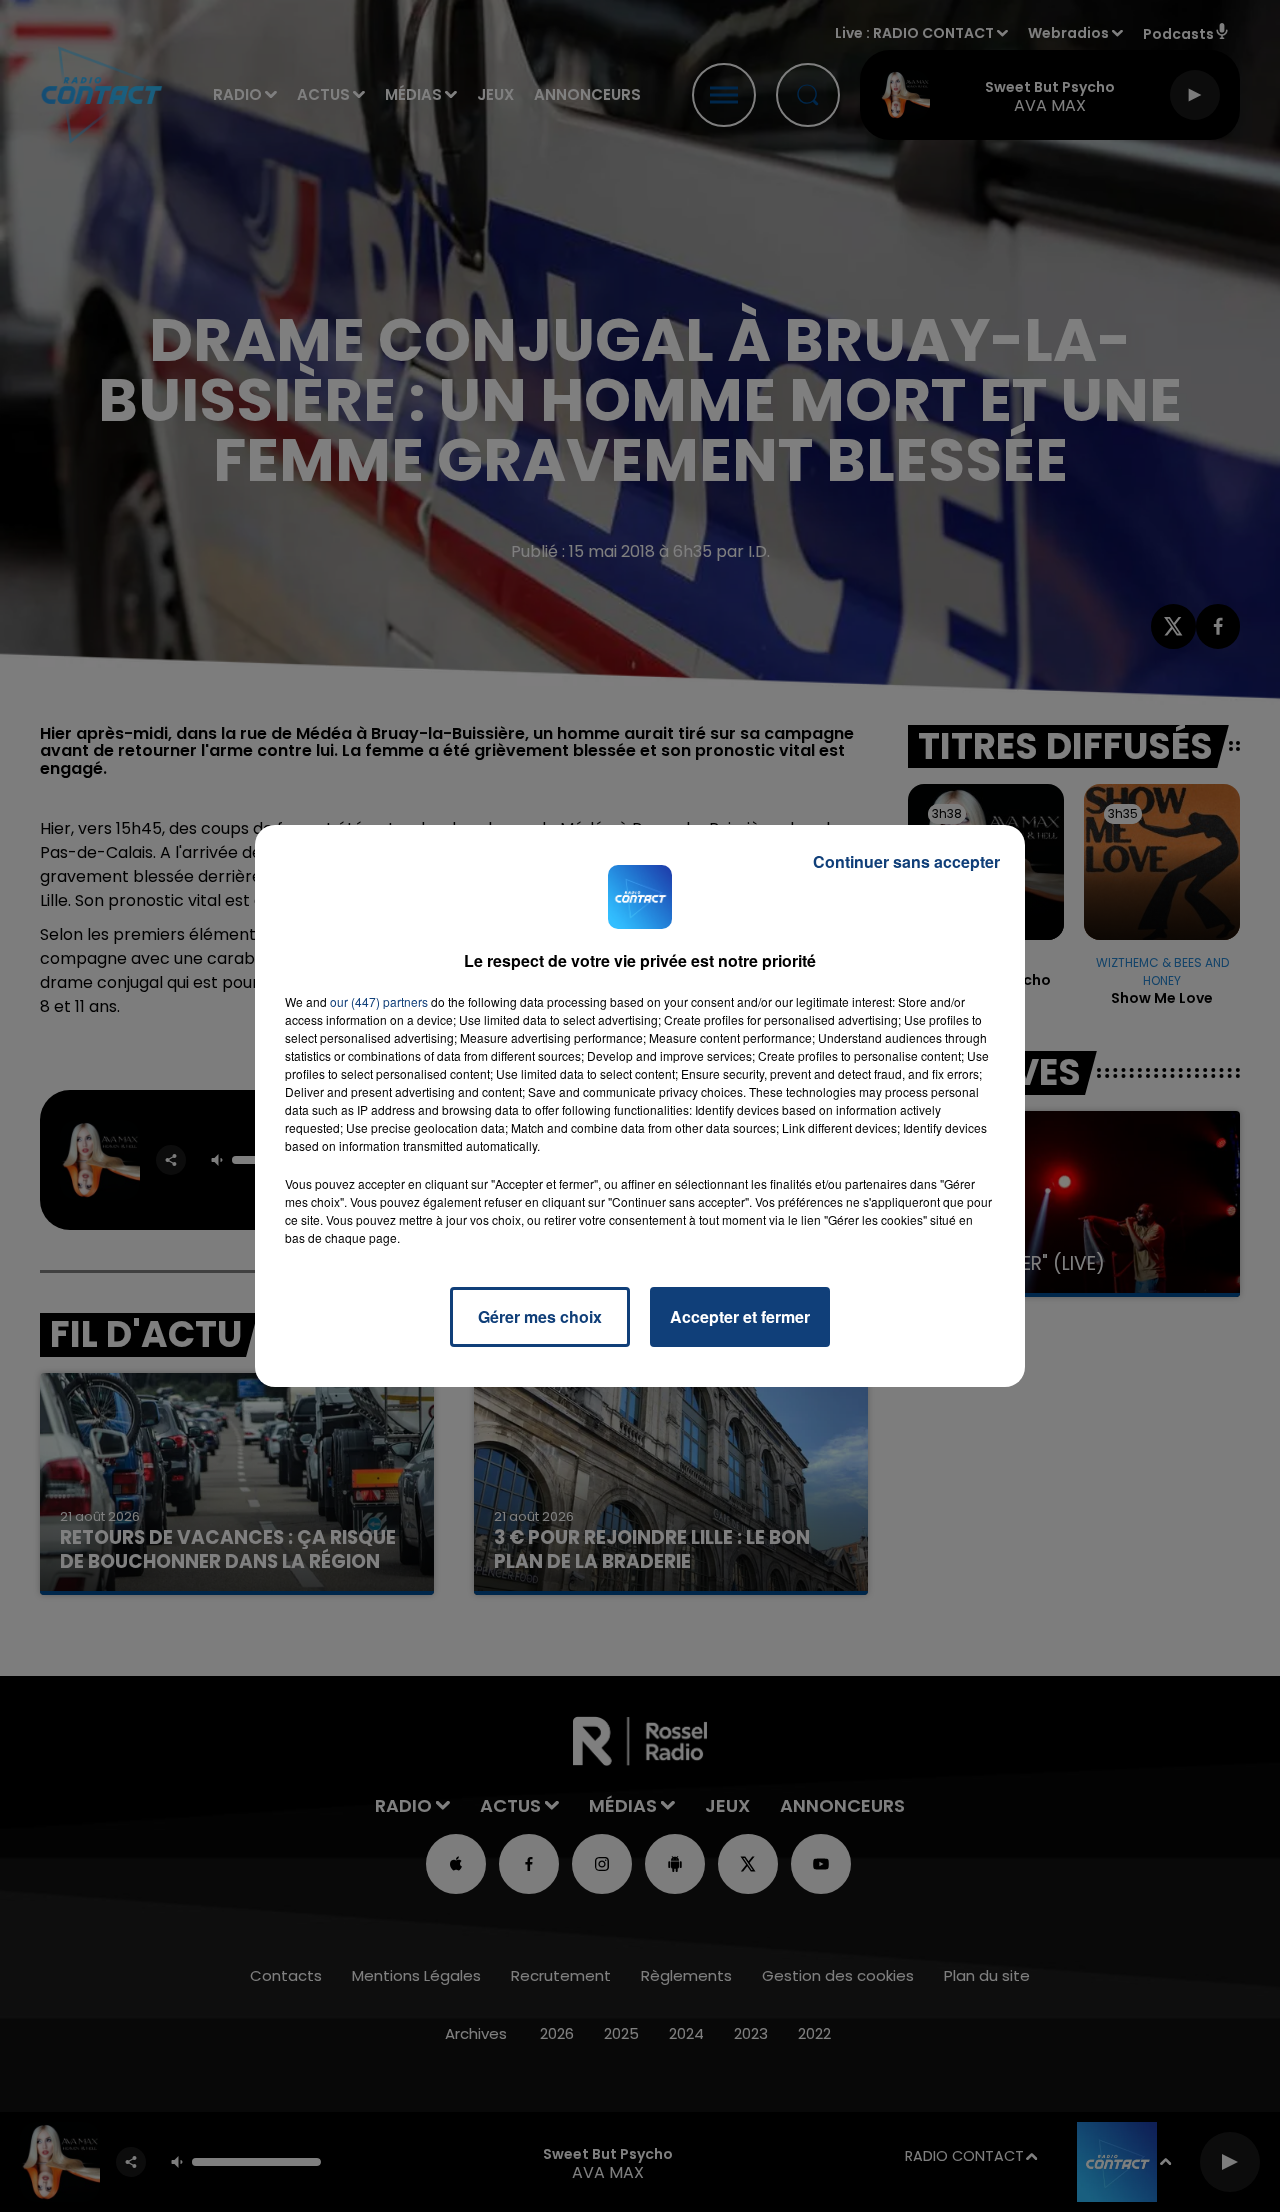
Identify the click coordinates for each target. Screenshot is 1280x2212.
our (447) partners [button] (379, 1001)
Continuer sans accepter (906, 861)
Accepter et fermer (740, 1316)
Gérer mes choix (540, 1316)
